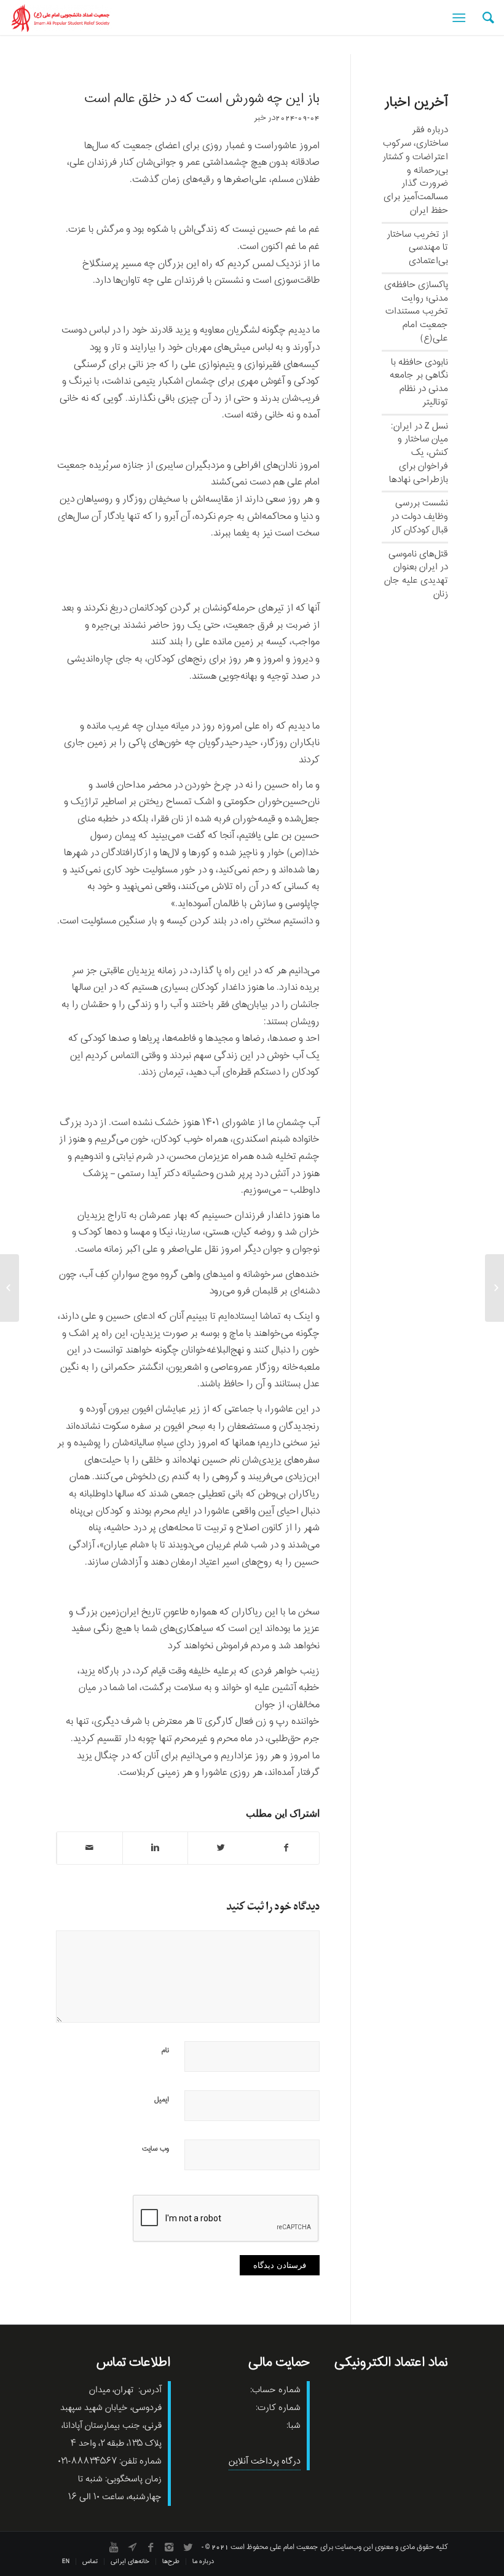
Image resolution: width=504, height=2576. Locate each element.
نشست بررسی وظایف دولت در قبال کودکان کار (419, 516)
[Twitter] (187, 2547)
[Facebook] (151, 2547)
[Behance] (132, 2547)
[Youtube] (114, 2547)
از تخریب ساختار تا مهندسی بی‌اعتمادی (417, 248)
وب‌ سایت (156, 2149)
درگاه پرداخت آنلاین (265, 2461)
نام (165, 2050)
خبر (260, 118)
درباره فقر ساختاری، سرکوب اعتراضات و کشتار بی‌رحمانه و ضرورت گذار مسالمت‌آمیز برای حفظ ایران (415, 170)
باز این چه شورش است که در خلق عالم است (202, 99)
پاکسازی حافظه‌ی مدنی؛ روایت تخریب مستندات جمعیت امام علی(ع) (416, 311)
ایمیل (162, 2100)
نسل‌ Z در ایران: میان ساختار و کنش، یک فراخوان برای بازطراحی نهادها (419, 453)
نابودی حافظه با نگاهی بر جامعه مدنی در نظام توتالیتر (419, 382)
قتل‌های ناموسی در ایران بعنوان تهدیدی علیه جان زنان (416, 574)
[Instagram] (169, 2547)
